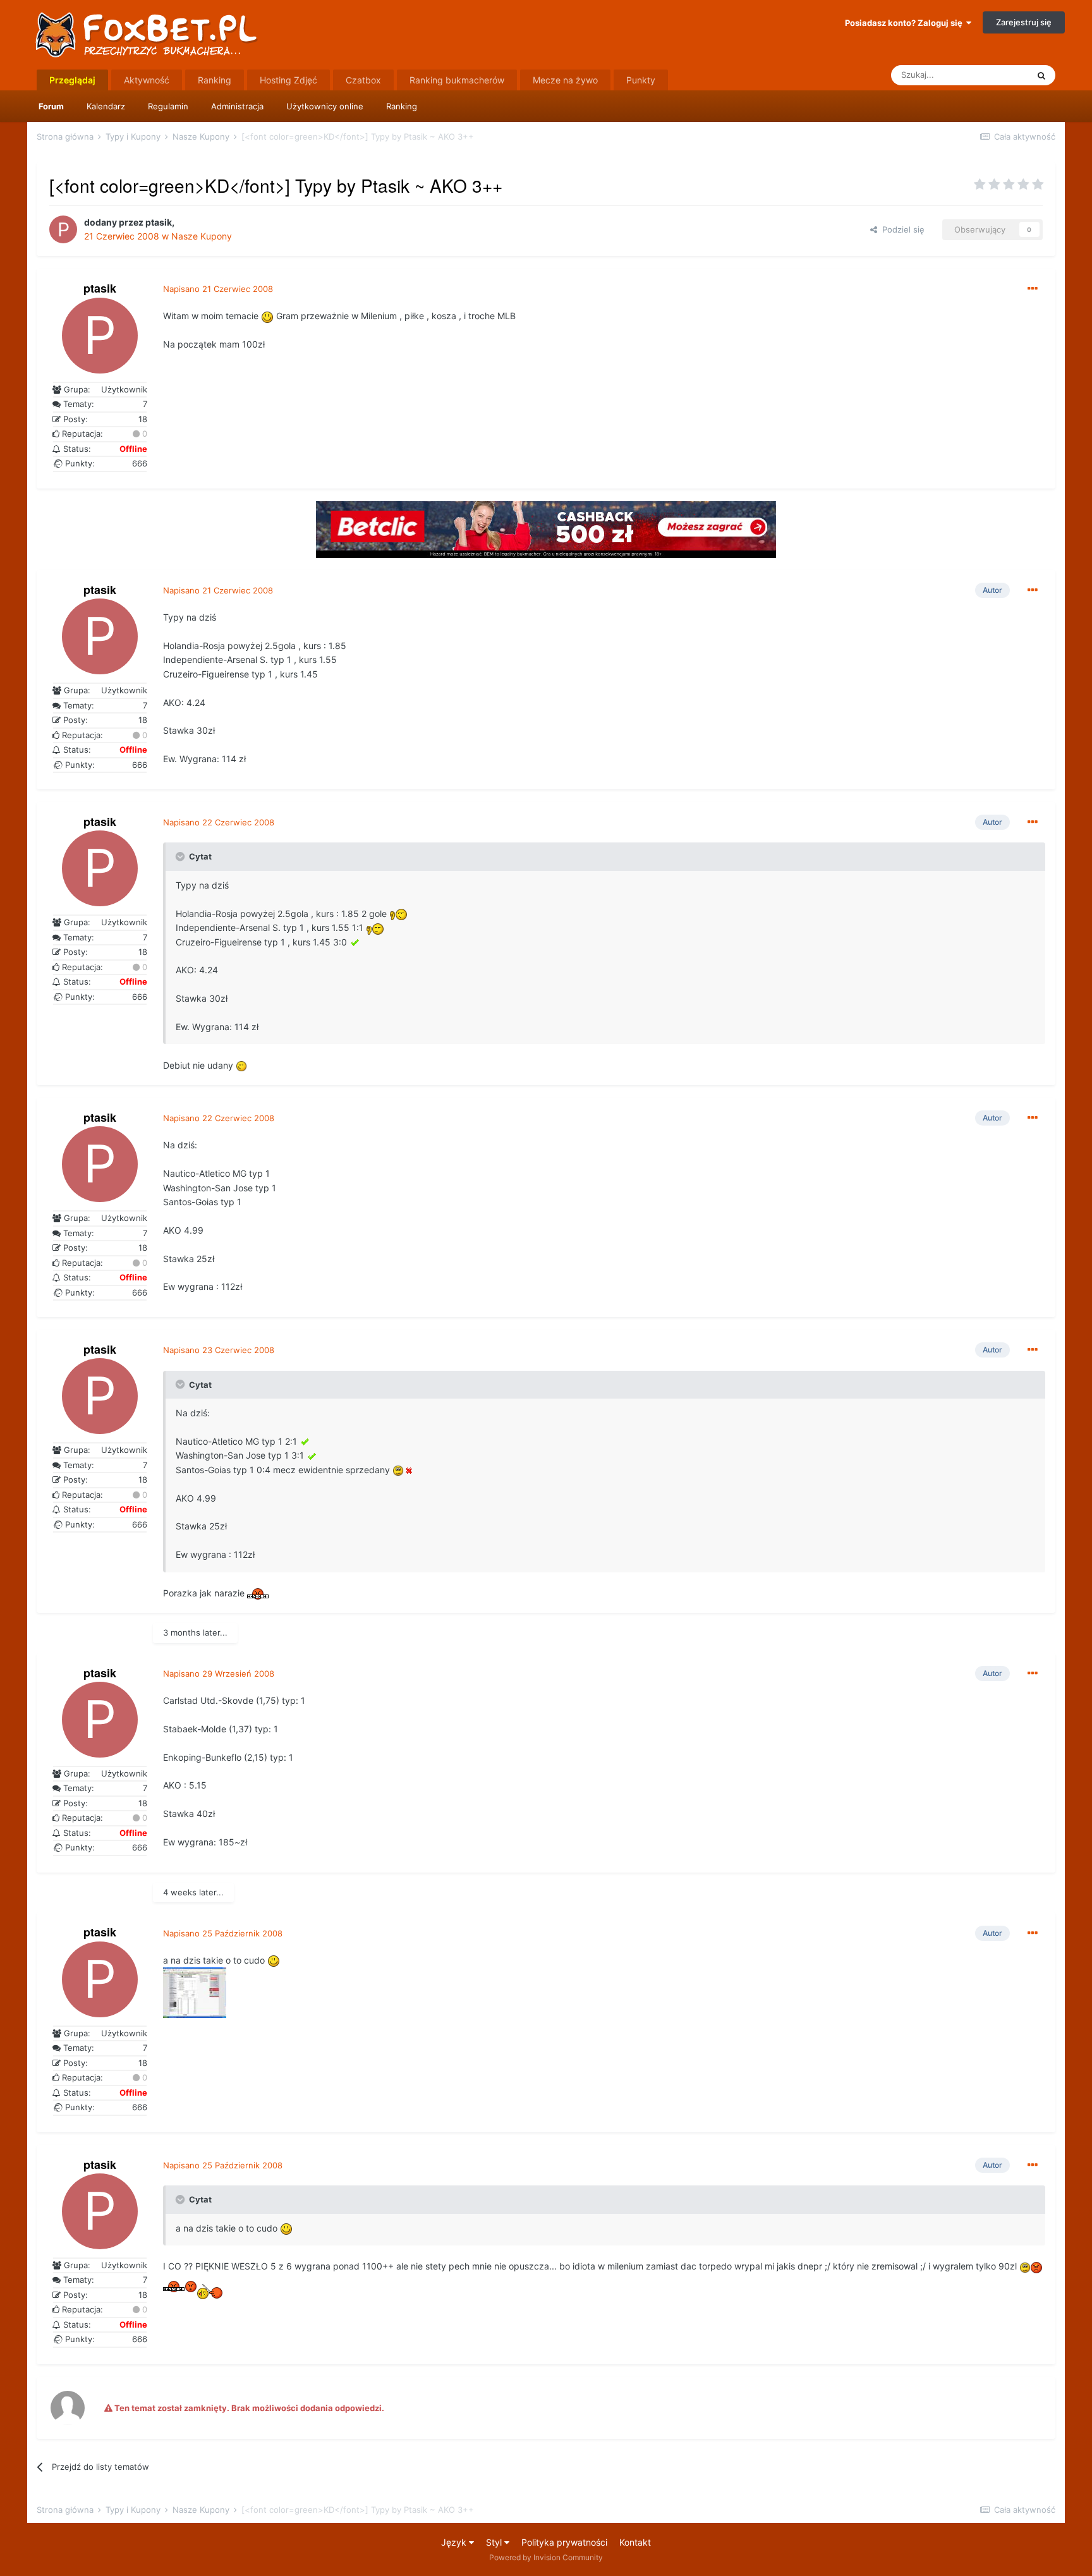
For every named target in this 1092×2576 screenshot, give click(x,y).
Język (455, 2542)
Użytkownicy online (325, 106)
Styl (495, 2542)
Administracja (237, 106)
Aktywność (147, 80)
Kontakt (635, 2542)
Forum (51, 106)
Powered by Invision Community (546, 2557)
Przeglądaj (72, 80)
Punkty (641, 80)
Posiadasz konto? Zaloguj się (906, 23)
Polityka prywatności (564, 2542)
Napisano (218, 289)
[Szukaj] (1041, 75)
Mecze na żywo (565, 80)
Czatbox (363, 80)
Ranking (402, 106)
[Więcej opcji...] (1033, 289)
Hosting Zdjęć (288, 80)
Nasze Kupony (202, 236)
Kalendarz (106, 106)
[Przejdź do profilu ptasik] (63, 229)
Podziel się (901, 229)
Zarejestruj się (1024, 22)
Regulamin (168, 106)
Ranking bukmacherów (457, 80)
